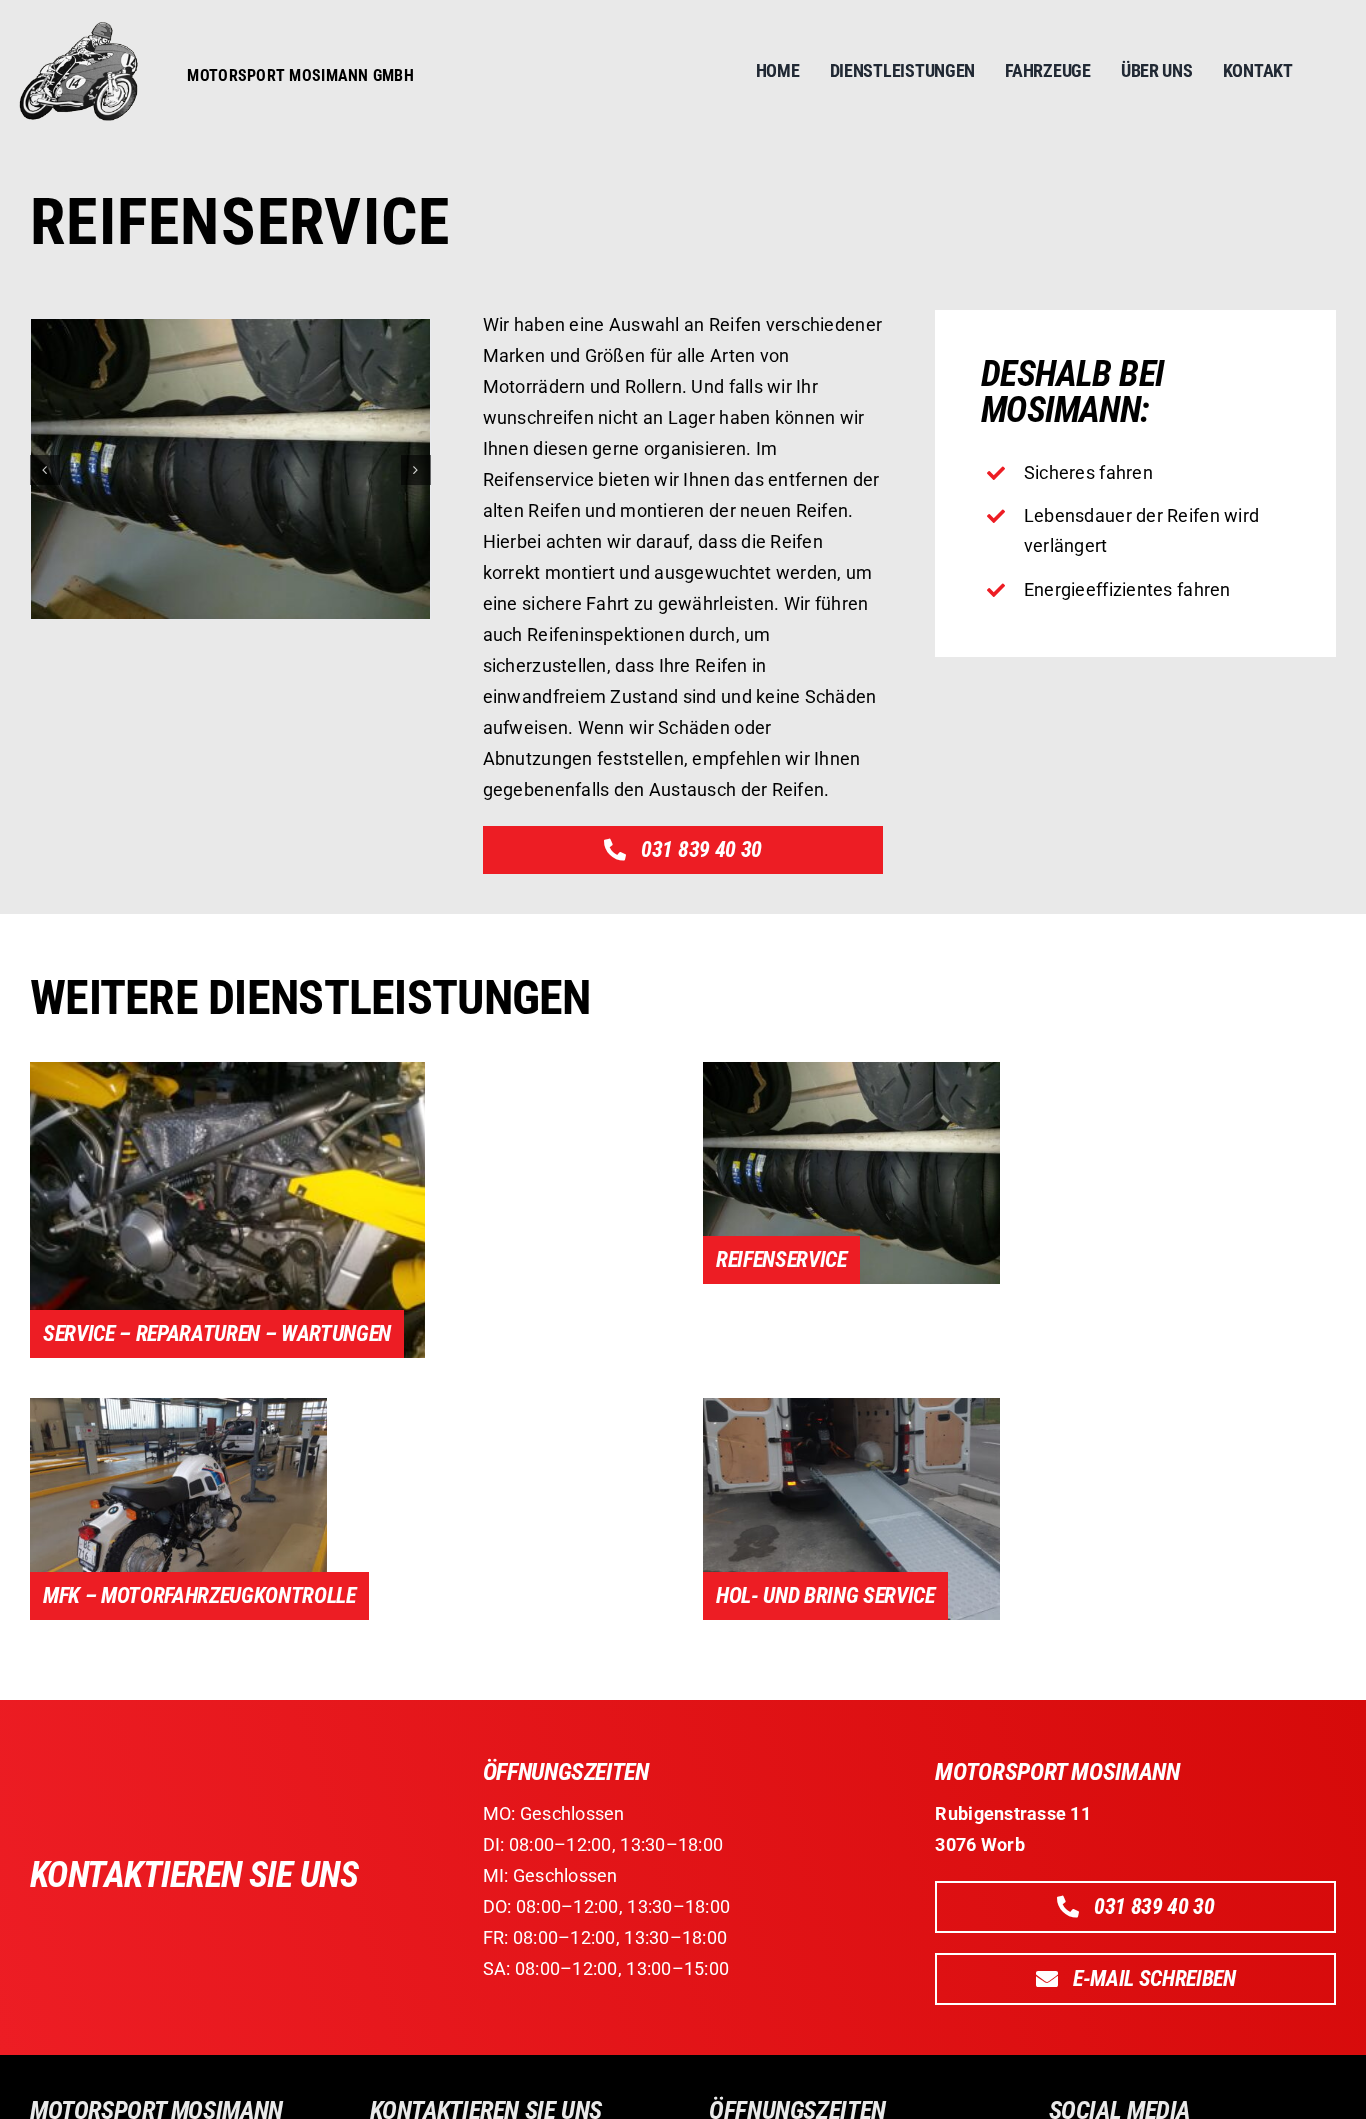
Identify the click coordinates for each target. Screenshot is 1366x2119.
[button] (45, 470)
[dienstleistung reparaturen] (227, 1070)
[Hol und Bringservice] (851, 1406)
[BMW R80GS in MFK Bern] (178, 1406)
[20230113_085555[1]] (851, 1070)
